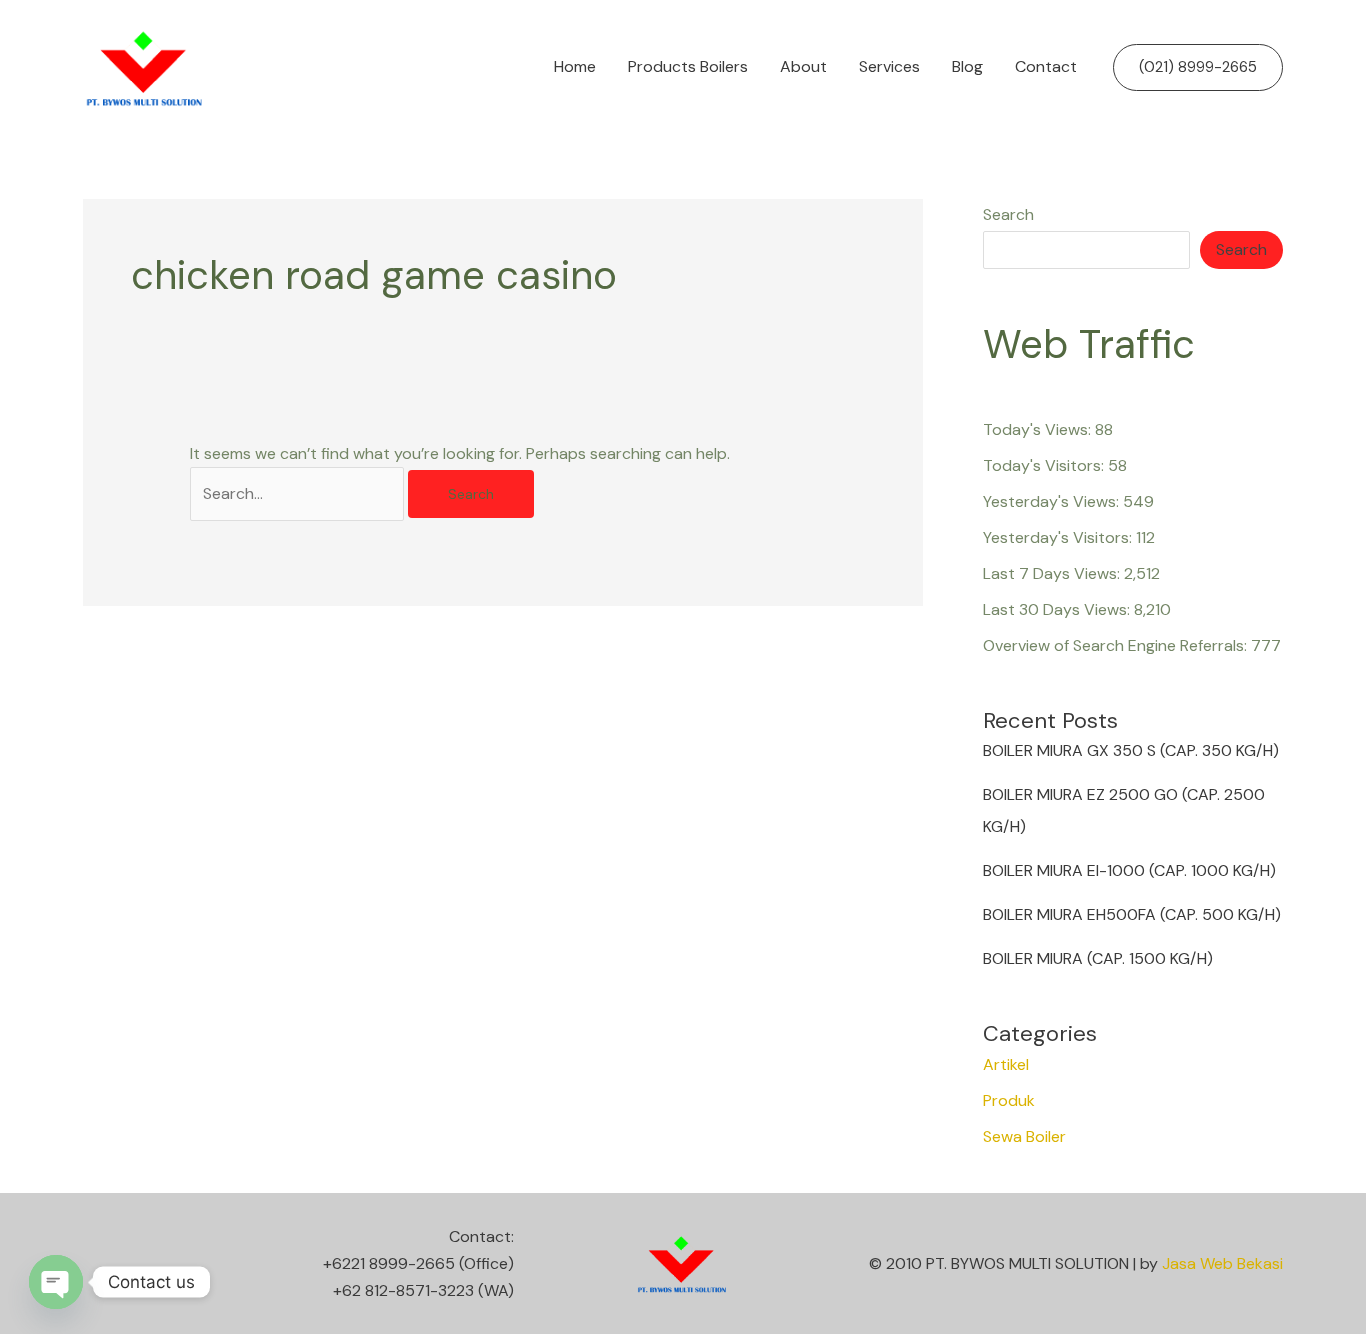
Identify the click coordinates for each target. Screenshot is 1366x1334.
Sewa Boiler (1024, 1136)
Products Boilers (688, 66)
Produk (1009, 1100)
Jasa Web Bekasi (1222, 1263)
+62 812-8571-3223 (403, 1290)
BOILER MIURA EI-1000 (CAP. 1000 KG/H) (1129, 870)
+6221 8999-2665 (389, 1263)
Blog (967, 66)
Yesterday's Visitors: (1059, 537)
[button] (1198, 67)
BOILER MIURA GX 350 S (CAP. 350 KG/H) (1131, 750)
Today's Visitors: (1045, 465)
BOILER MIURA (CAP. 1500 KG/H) (1098, 958)
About (803, 66)
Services (889, 66)
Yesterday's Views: (1053, 501)
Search (1008, 214)
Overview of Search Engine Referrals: (1117, 645)
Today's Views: (1039, 429)
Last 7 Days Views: (1053, 573)
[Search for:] (299, 493)
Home (575, 66)
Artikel (1006, 1064)
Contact (1046, 66)
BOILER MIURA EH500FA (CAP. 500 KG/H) (1132, 914)
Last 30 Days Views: (1058, 609)
